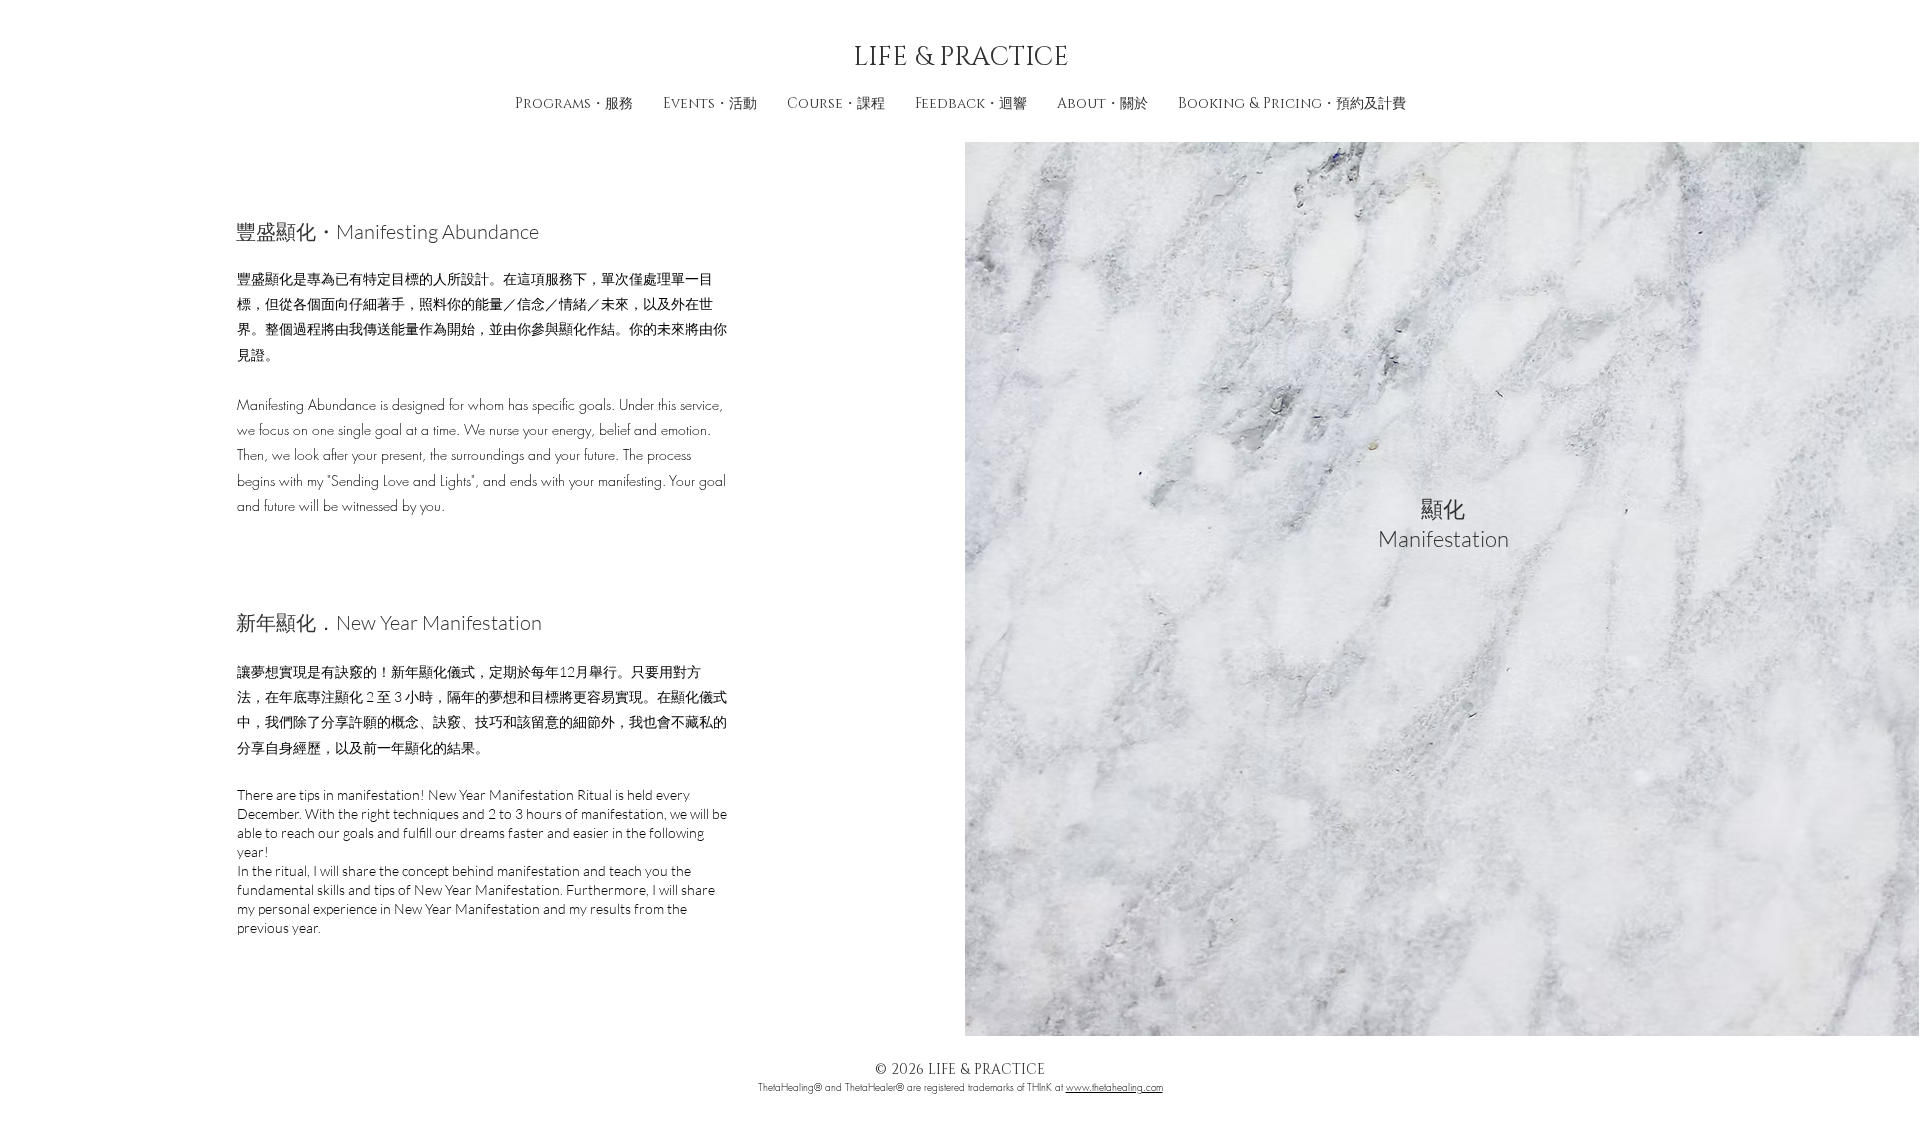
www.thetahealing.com (1114, 1087)
